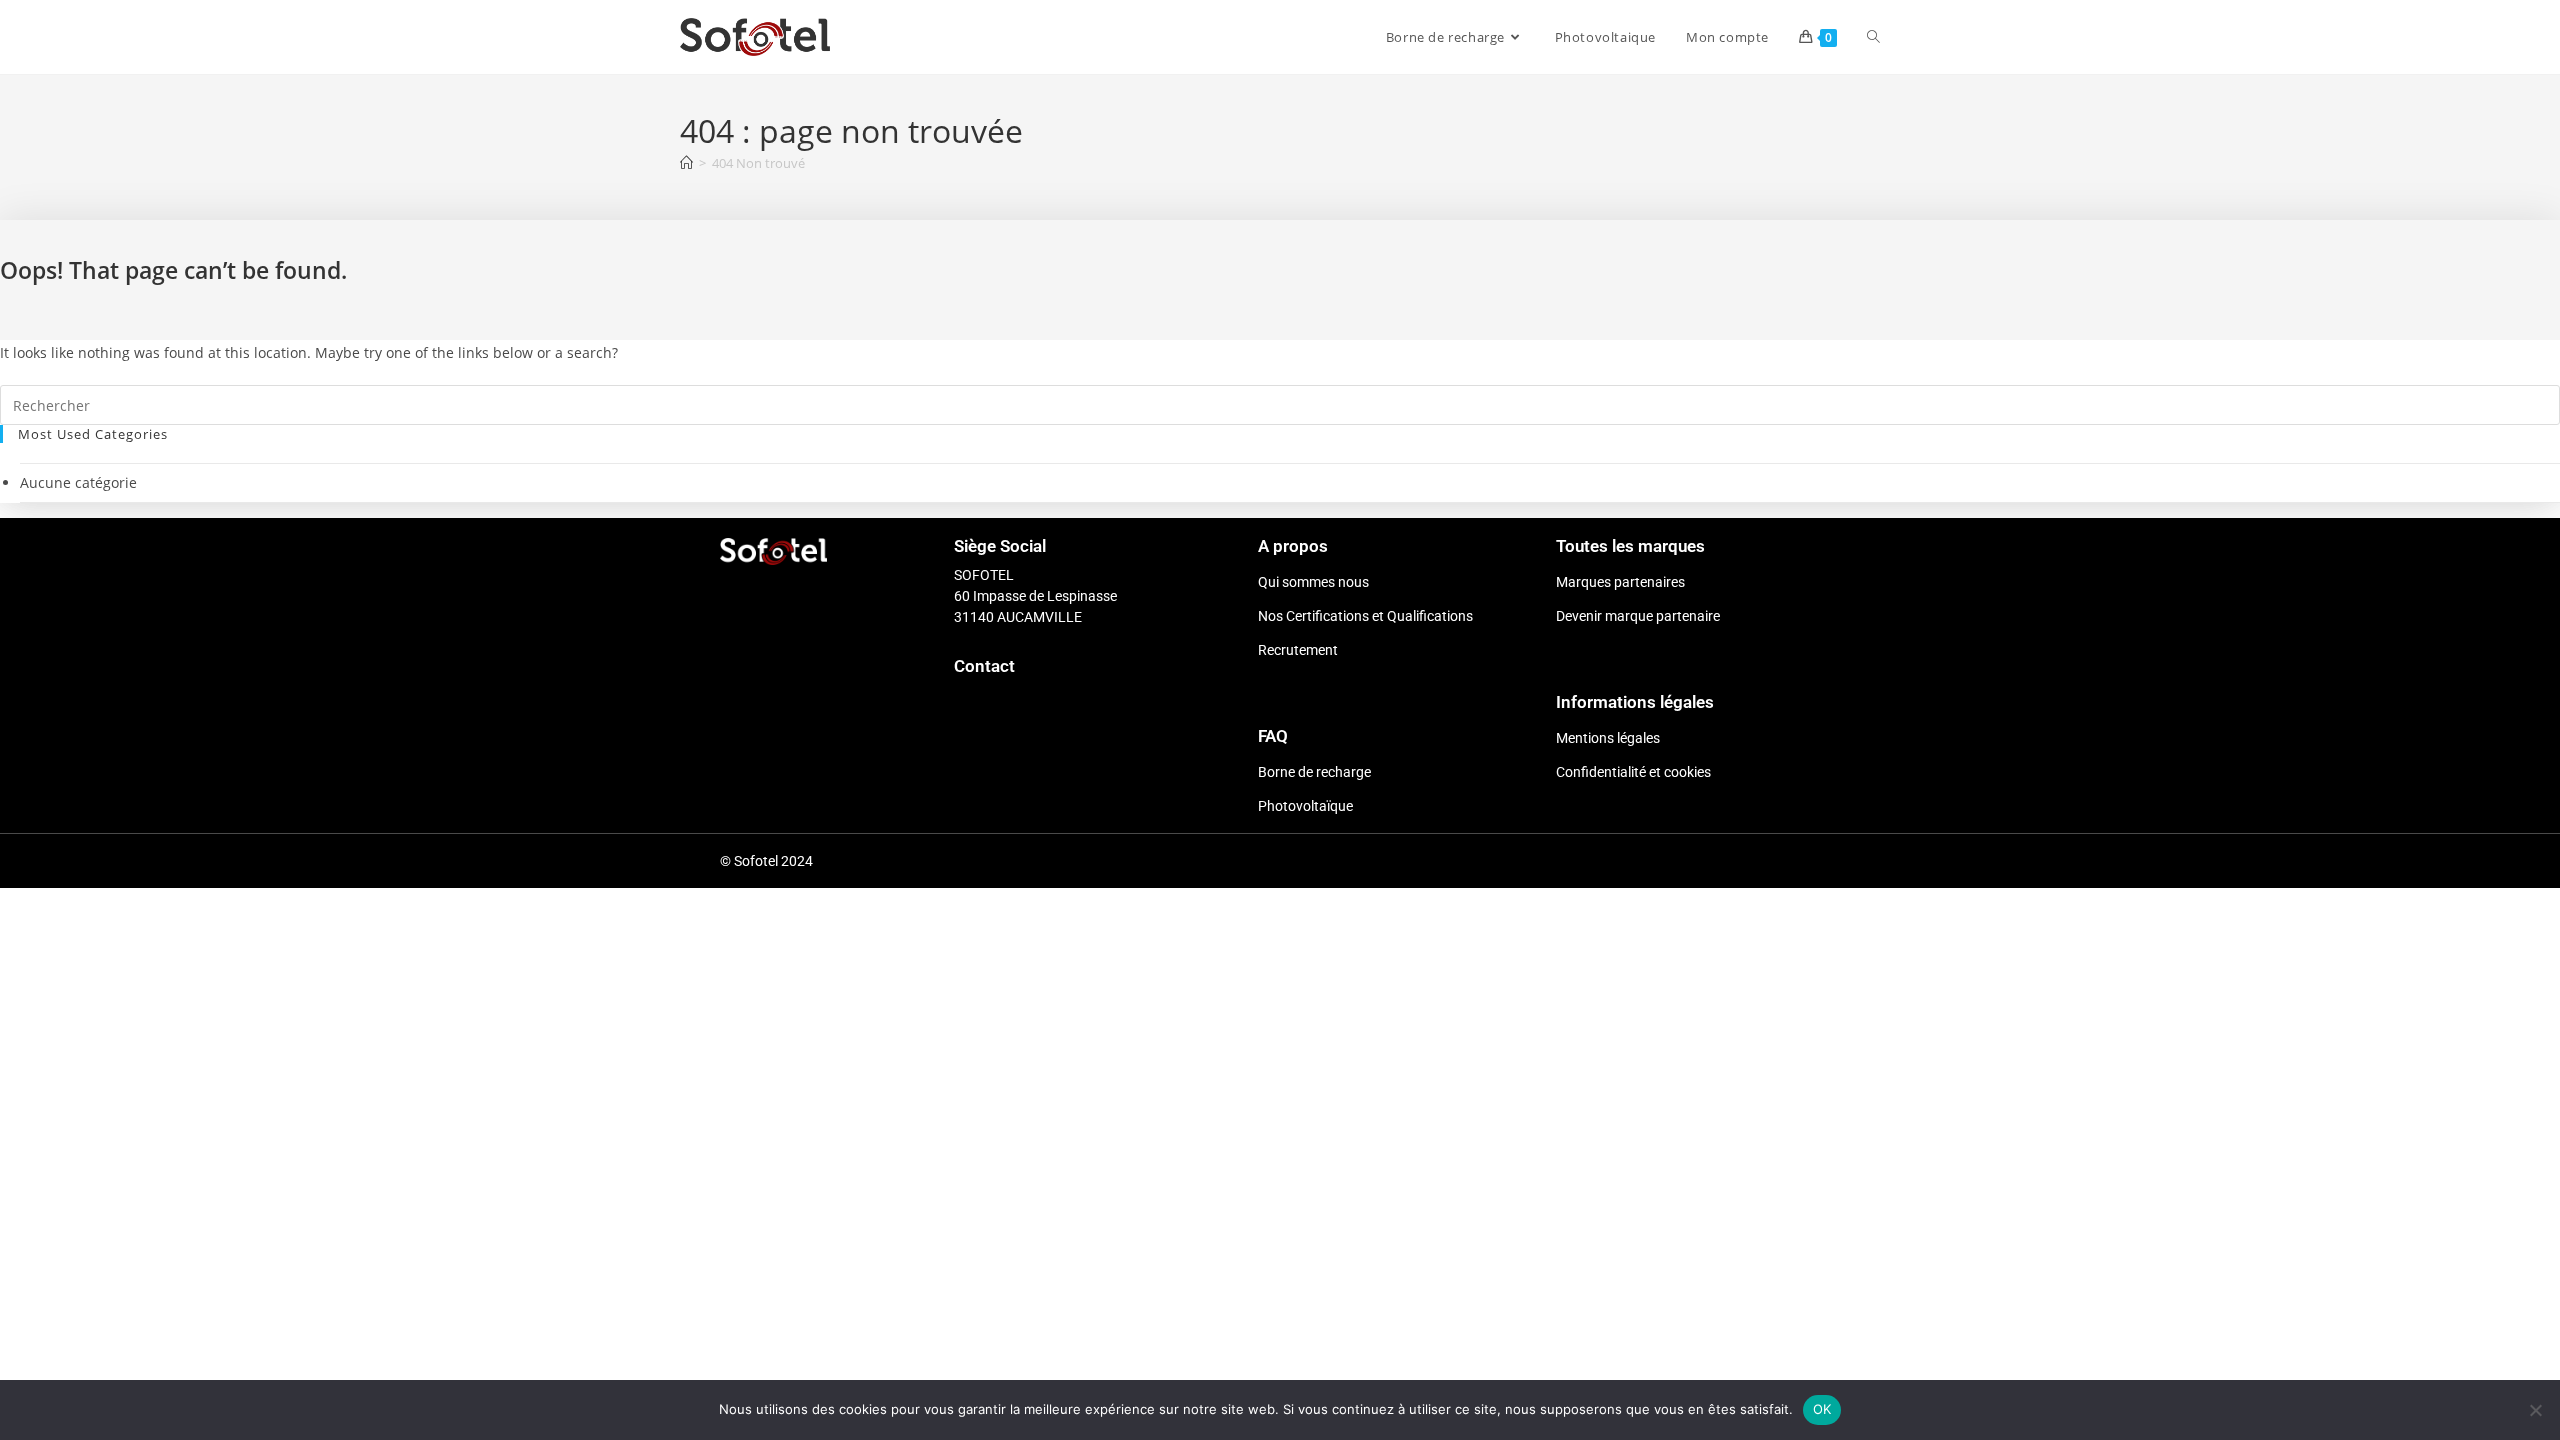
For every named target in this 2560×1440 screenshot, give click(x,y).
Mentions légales (1608, 738)
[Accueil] (686, 163)
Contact (984, 666)
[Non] (2535, 1410)
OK (1822, 1409)
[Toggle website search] (1873, 37)
